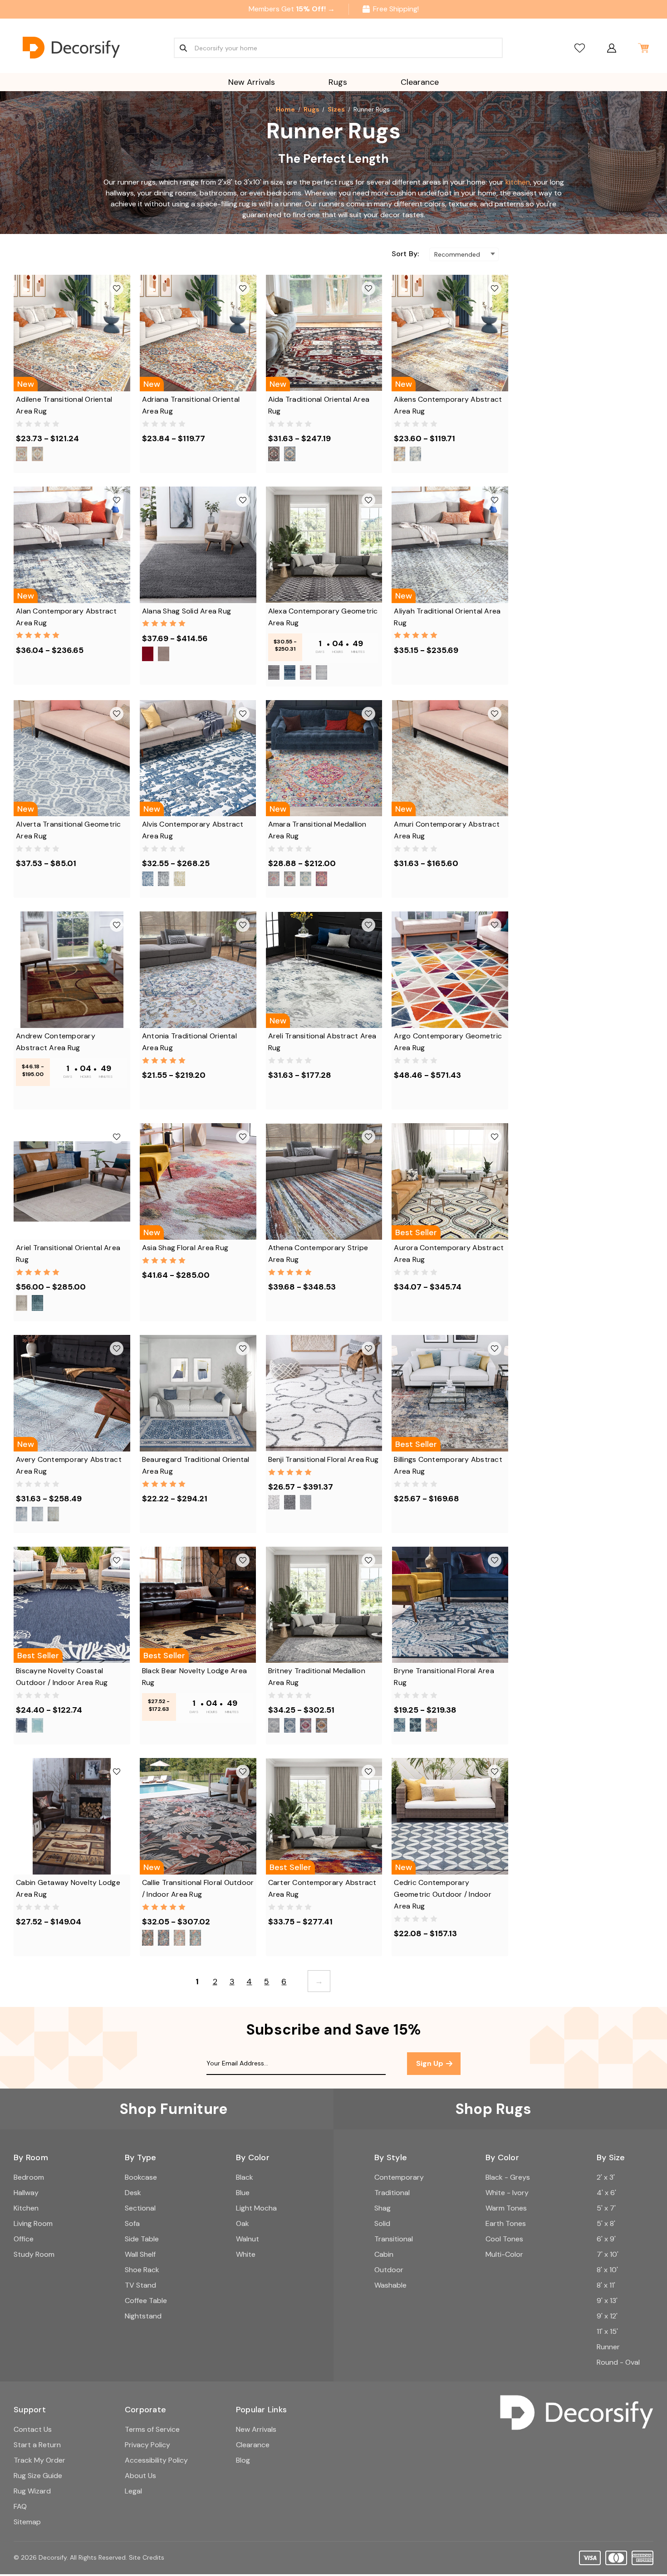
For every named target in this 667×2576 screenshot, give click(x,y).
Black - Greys (508, 2177)
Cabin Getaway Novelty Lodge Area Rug (68, 1888)
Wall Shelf (140, 2254)
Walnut (248, 2239)
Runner (608, 2347)
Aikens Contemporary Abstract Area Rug (448, 405)
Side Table (142, 2239)
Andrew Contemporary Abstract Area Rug (56, 1042)
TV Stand (140, 2285)
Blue (243, 2193)
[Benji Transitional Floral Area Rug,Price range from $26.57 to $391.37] (324, 1393)
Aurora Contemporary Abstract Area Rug (449, 1254)
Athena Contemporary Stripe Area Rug (318, 1254)
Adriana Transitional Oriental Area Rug (191, 405)
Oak (243, 2223)
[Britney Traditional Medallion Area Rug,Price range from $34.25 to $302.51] (324, 1605)
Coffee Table (146, 2301)
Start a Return (37, 2445)
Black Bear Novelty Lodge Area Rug (194, 1677)
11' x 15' (607, 2331)
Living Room (33, 2223)
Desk (133, 2193)
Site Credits (147, 2557)
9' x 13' (607, 2301)
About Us (140, 2476)
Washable (390, 2285)
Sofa (132, 2223)
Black (245, 2177)
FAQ (20, 2506)
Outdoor (389, 2270)
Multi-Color (504, 2254)
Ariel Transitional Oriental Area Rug (68, 1254)
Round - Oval (618, 2362)
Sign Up (431, 2063)
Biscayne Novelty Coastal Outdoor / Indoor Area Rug (62, 1677)
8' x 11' (606, 2285)
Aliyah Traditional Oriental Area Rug (447, 617)
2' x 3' (606, 2177)
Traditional (392, 2193)
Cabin (384, 2254)
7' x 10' (608, 2254)
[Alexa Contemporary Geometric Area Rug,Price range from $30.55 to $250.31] (324, 545)
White (246, 2254)
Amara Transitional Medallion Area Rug (317, 830)
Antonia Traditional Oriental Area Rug (189, 1042)
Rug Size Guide (38, 2476)
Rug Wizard (32, 2491)
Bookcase (141, 2177)
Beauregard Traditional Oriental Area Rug (196, 1465)
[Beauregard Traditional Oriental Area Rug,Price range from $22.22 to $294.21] (198, 1393)
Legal (133, 2491)
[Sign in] (611, 48)
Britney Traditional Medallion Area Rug (317, 1677)
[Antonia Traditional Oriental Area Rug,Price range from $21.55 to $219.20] (198, 970)
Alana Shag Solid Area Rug (186, 611)
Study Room (34, 2254)
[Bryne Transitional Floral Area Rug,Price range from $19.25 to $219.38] (450, 1605)
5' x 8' (606, 2223)
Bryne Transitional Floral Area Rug (444, 1677)
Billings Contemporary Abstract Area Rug (448, 1465)
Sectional (140, 2208)
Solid (382, 2223)
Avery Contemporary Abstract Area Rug (69, 1465)
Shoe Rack (142, 2270)
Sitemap (27, 2522)
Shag (383, 2208)
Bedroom (29, 2177)
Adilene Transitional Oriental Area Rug (64, 405)
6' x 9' (606, 2239)
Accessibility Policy (156, 2460)
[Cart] (643, 48)
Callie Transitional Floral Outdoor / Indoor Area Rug (198, 1888)
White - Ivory (507, 2193)
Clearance (420, 82)
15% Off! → (315, 9)
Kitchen (26, 2208)
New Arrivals (252, 82)
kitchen (518, 182)
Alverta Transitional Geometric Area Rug (69, 830)
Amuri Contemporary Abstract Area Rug (447, 830)
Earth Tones (506, 2223)
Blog (243, 2460)
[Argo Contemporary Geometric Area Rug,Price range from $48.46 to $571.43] (450, 970)
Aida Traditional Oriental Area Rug (319, 405)
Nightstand (143, 2316)
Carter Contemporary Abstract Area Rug (322, 1888)
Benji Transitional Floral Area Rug (324, 1459)
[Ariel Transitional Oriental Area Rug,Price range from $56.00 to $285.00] (72, 1181)
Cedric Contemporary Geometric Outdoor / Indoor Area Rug (443, 1894)
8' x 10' (607, 2270)
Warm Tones (506, 2208)
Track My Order (39, 2460)
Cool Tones (504, 2239)
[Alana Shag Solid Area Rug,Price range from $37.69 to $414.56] (198, 545)
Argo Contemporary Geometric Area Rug (448, 1042)
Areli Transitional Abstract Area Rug (322, 1042)
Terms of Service (152, 2429)
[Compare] (580, 48)
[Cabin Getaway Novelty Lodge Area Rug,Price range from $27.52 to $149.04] (72, 1816)
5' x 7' (606, 2208)
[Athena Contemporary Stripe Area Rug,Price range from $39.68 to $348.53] (324, 1181)
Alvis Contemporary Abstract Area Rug (193, 830)
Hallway (26, 2193)
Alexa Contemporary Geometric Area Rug (323, 617)
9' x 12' (607, 2316)
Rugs (338, 82)
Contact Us (33, 2429)
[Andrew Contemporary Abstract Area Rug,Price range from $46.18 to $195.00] (72, 970)
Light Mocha (256, 2208)
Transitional (394, 2239)
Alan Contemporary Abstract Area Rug (66, 617)
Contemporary (399, 2177)
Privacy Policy (147, 2445)
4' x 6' (606, 2193)
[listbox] (464, 254)
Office (24, 2239)
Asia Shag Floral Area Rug (185, 1248)
